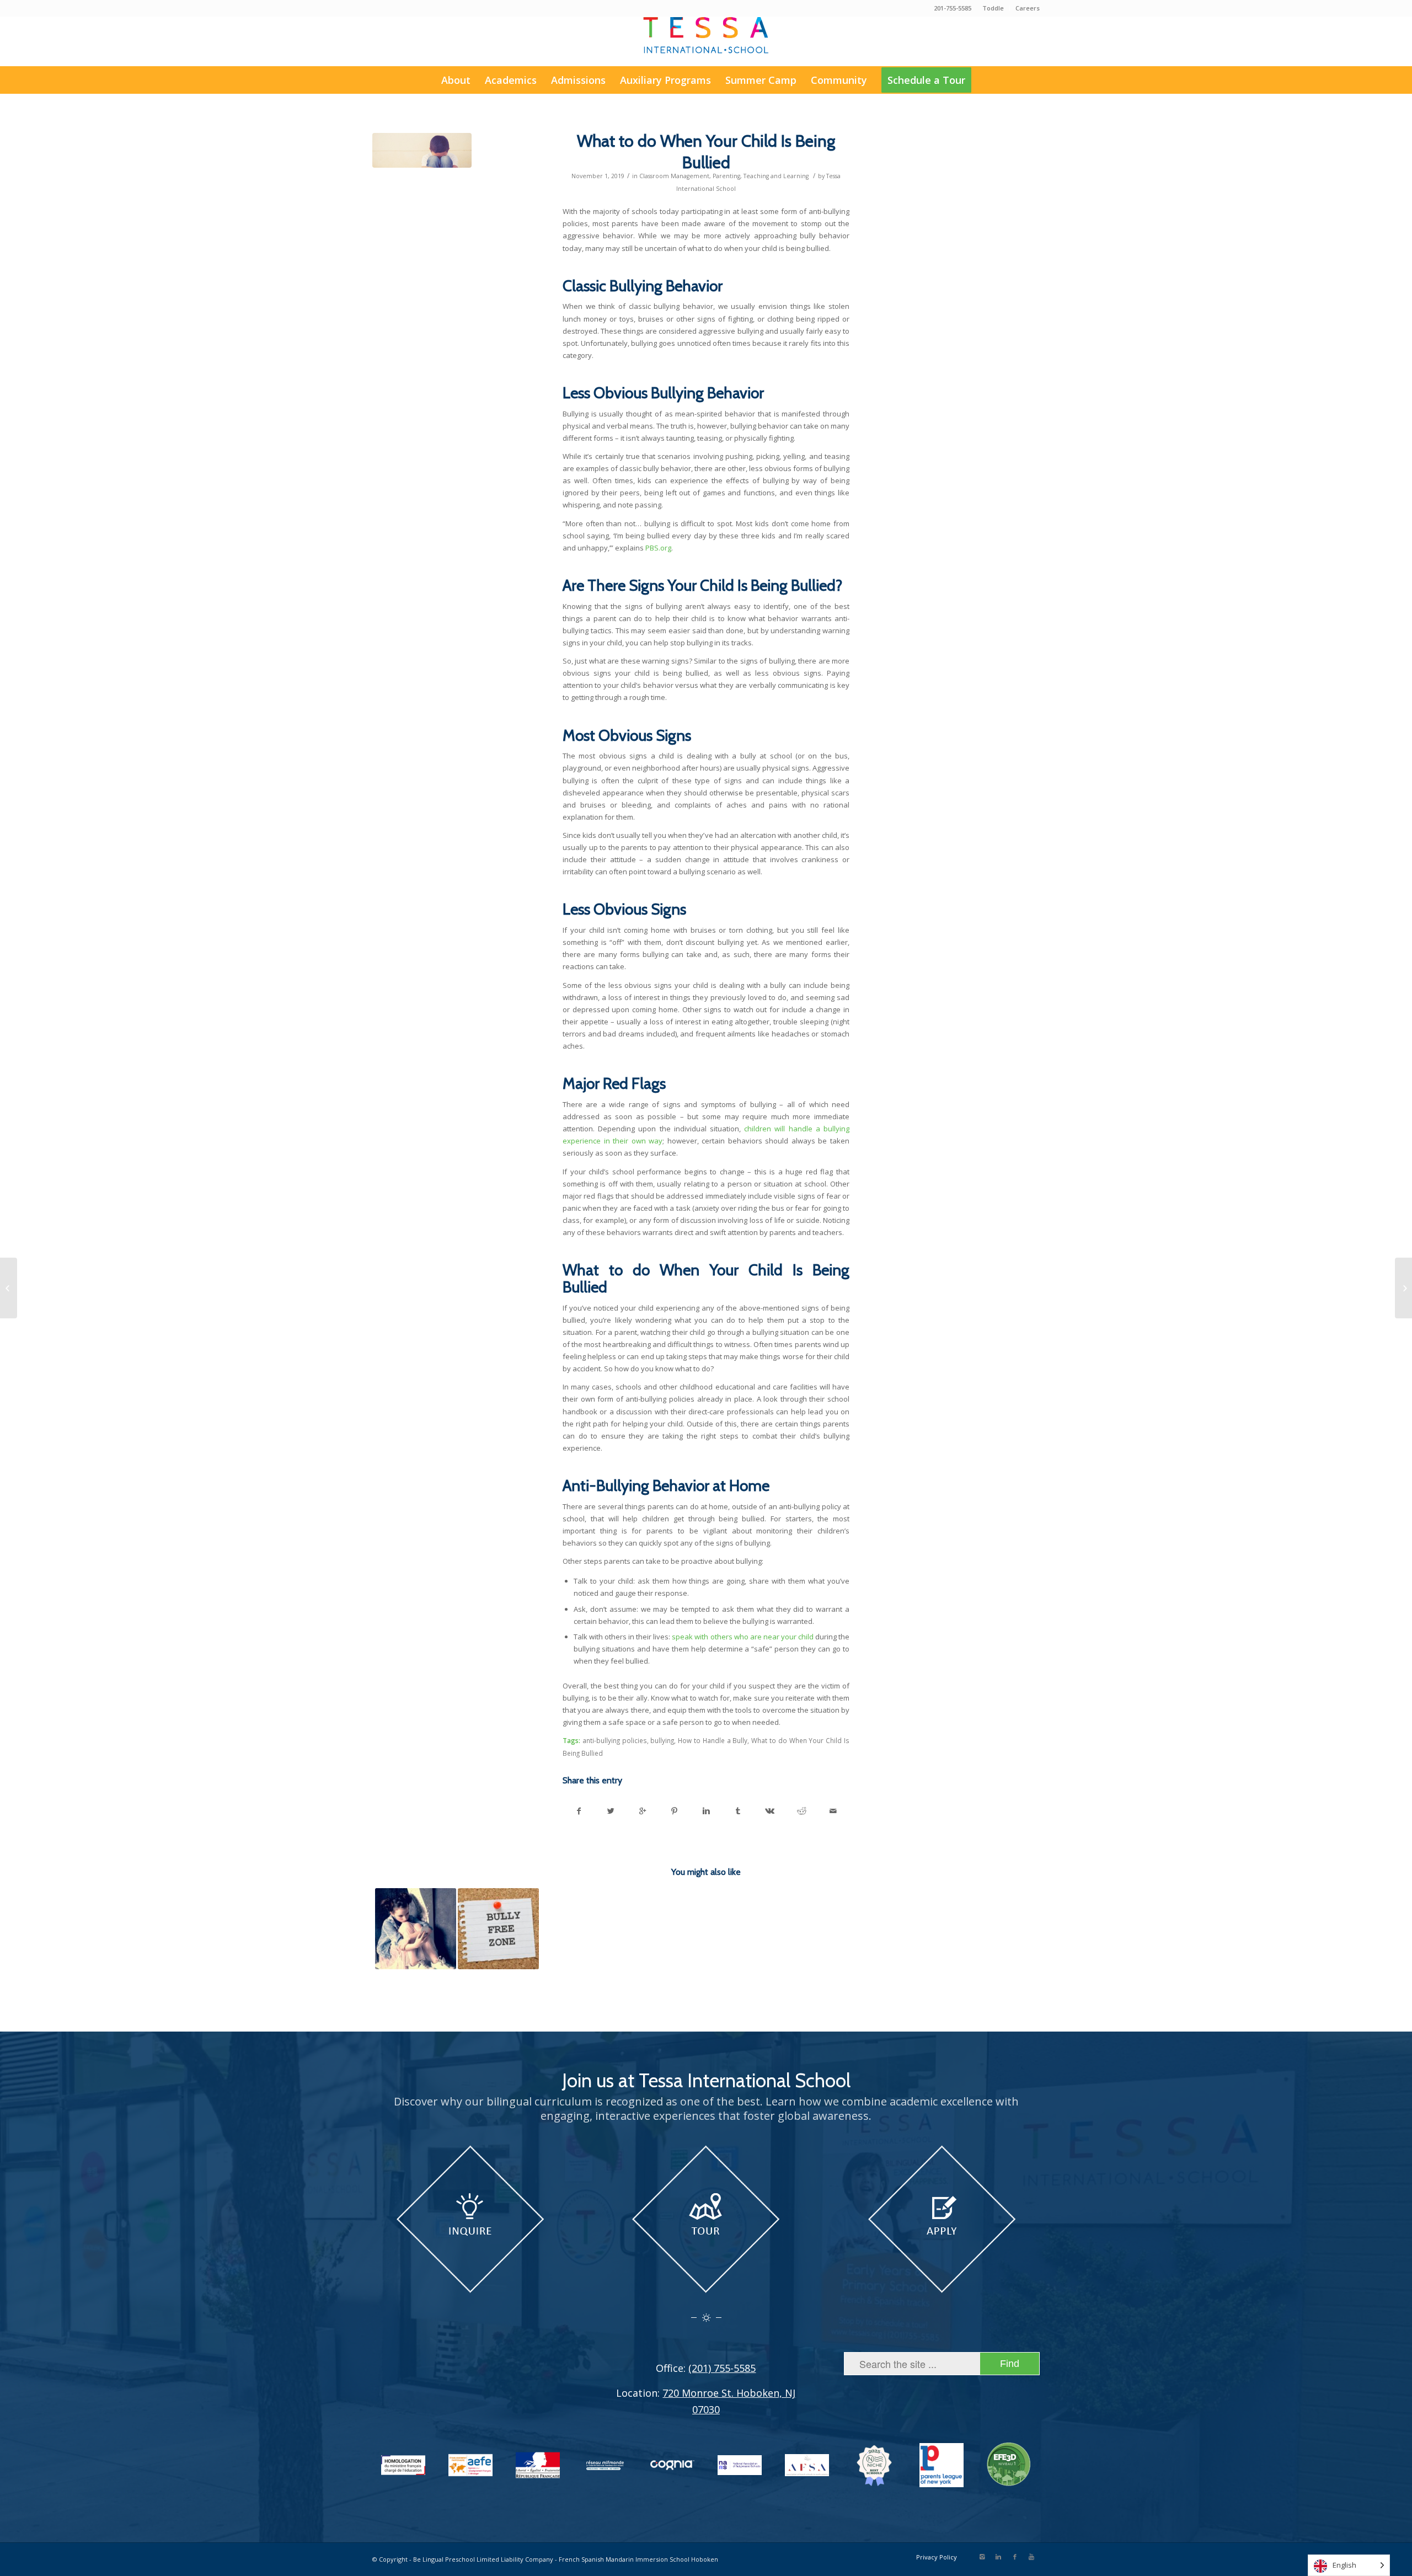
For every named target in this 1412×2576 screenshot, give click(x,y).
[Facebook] (1015, 2557)
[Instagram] (982, 2557)
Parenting (726, 176)
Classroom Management (674, 176)
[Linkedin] (998, 2557)
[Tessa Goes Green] (9, 1288)
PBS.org (658, 548)
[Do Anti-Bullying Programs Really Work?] (498, 1929)
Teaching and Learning (776, 176)
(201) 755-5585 (722, 2368)
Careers (1028, 8)
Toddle (993, 8)
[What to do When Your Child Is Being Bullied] (422, 150)
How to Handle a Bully (713, 1740)
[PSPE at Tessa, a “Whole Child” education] (1403, 1288)
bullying (662, 1740)
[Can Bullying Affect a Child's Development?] (416, 1929)
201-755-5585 (953, 8)
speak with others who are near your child (742, 1637)
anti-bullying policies (615, 1740)
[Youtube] (1031, 2557)
